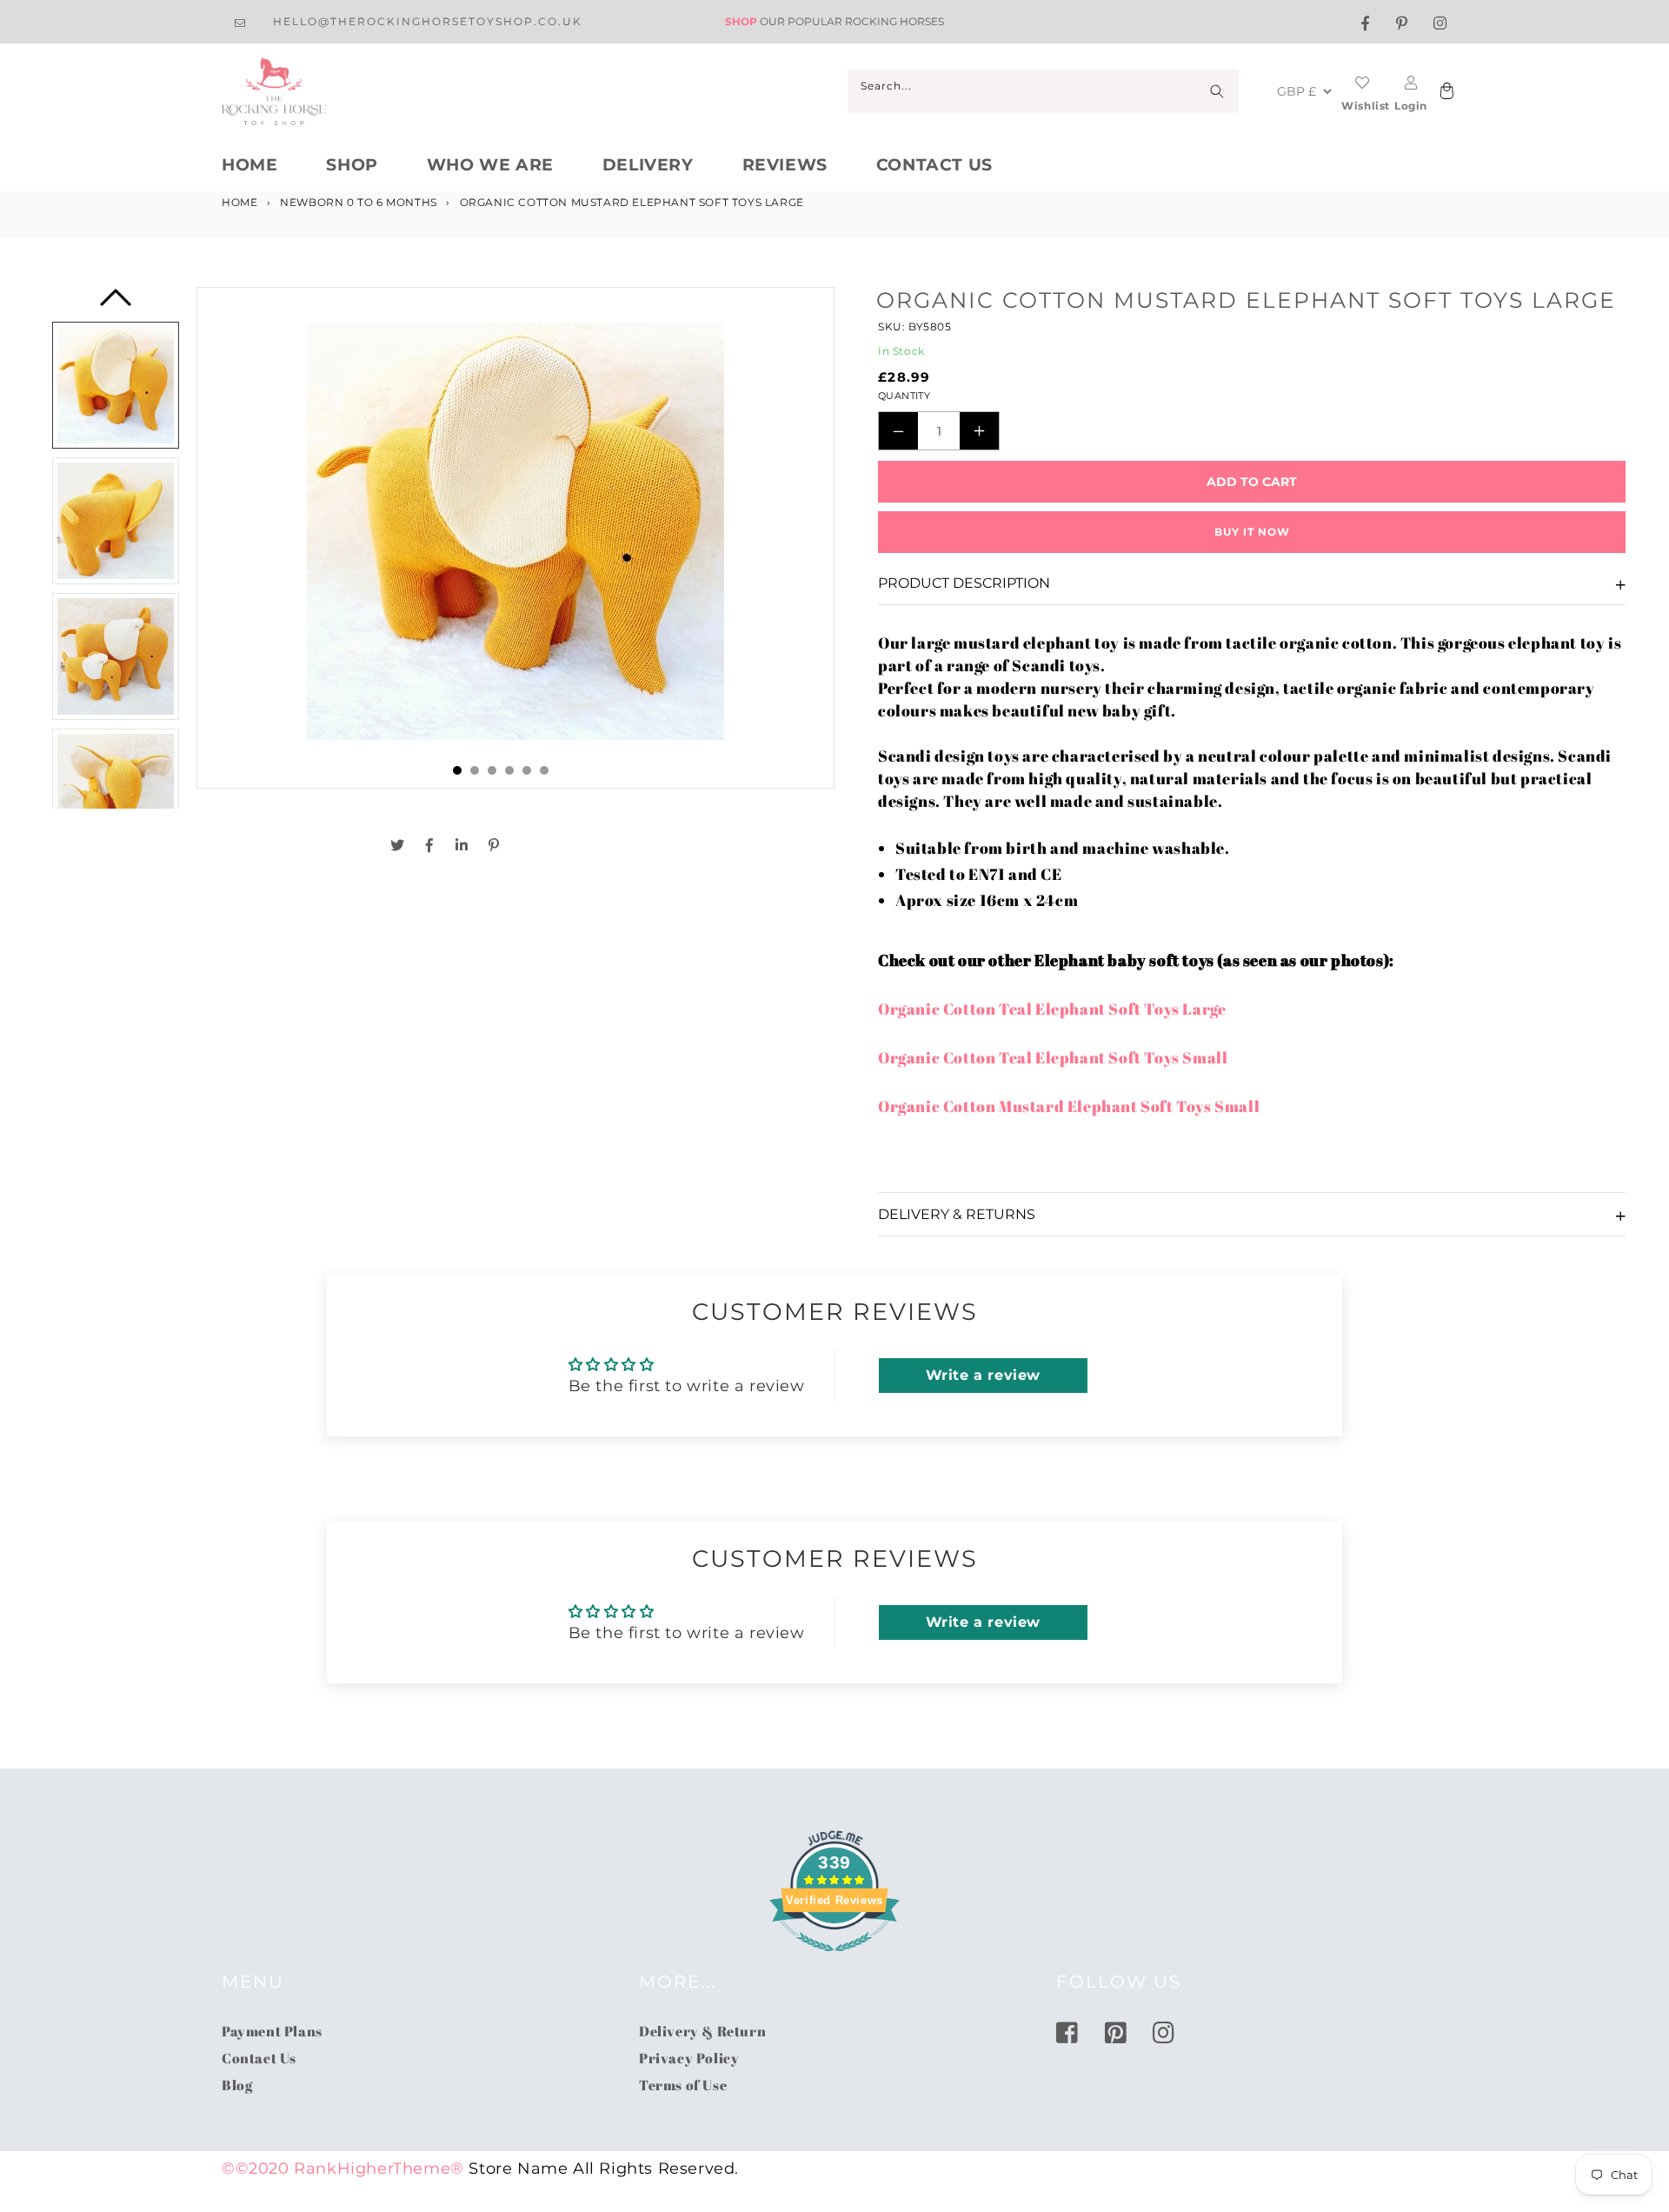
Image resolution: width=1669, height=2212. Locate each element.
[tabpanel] (516, 538)
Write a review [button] (983, 1375)
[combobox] (1043, 91)
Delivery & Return (702, 2031)
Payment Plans (272, 2031)
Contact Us (934, 165)
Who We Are (490, 165)
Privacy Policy (689, 2058)
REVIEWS (785, 165)
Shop (352, 165)
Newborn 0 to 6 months (359, 202)
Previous (116, 303)
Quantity (904, 396)
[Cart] (1445, 92)
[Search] (1217, 91)
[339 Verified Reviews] (834, 1960)
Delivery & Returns (957, 1214)
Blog (237, 2085)
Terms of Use (683, 2085)
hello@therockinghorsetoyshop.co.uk (428, 21)
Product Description (964, 583)
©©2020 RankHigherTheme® (343, 2169)
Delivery (648, 165)
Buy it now (1252, 532)
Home (249, 165)
